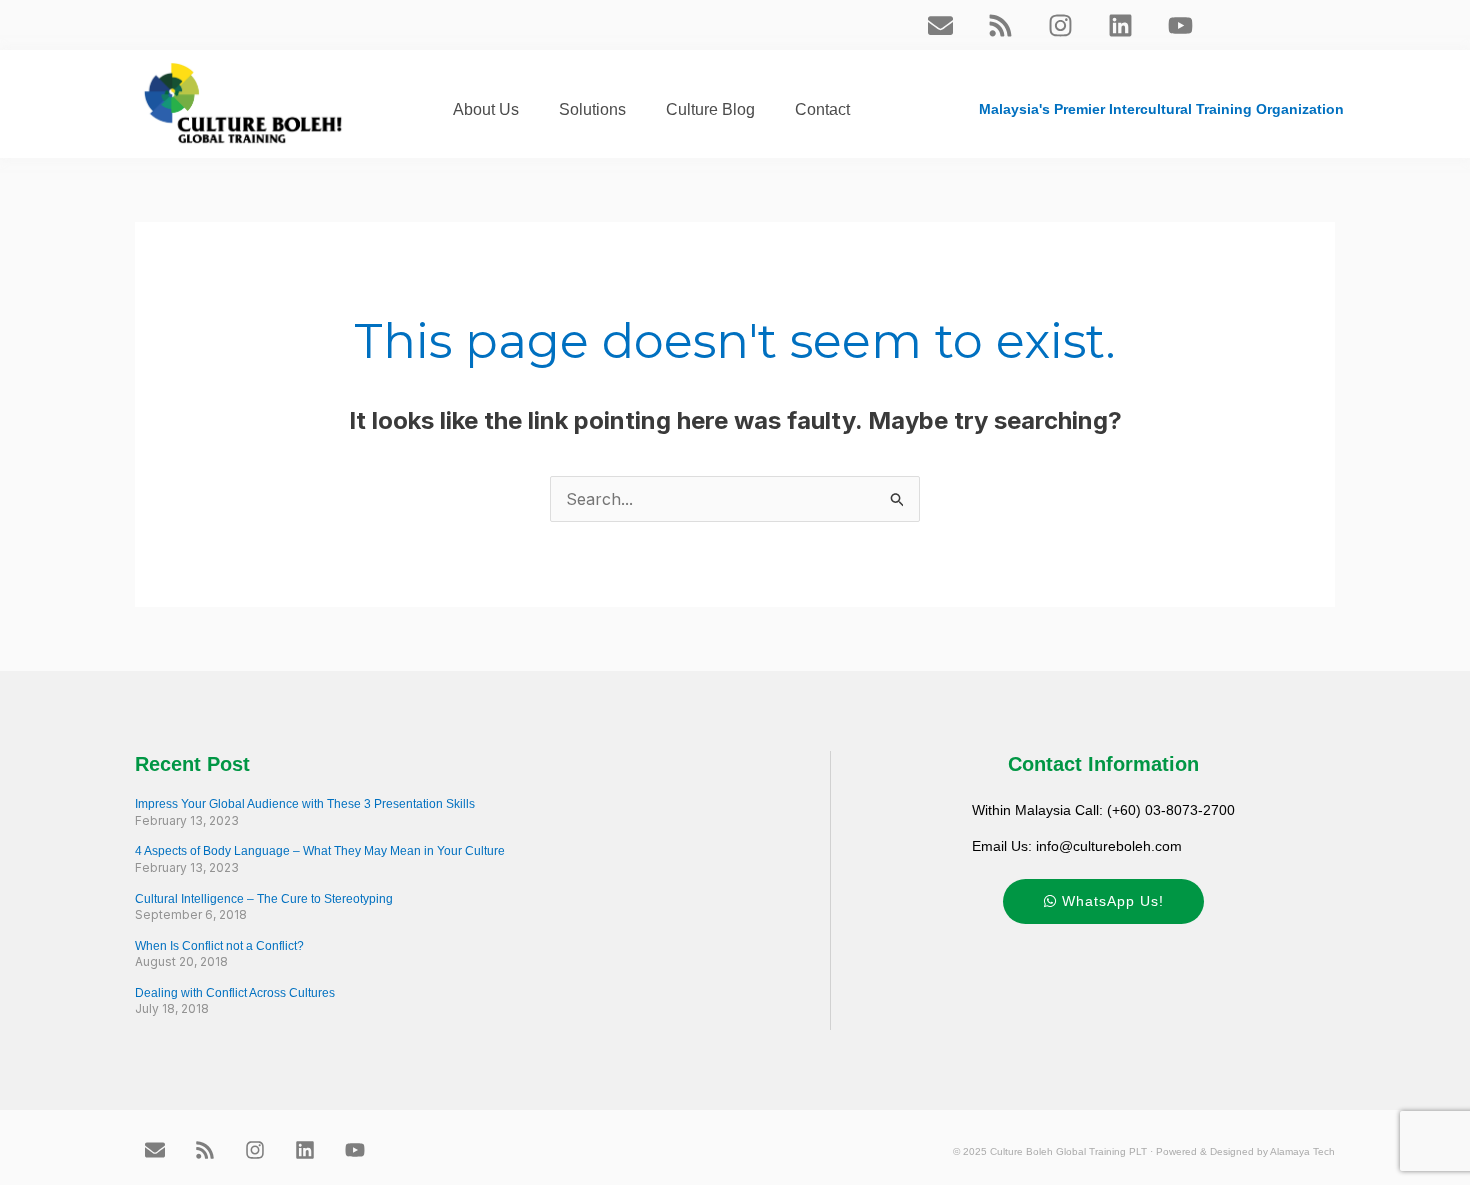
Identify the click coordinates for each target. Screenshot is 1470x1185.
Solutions (592, 109)
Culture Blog (710, 109)
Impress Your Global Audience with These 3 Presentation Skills (305, 804)
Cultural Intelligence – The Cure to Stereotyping (264, 899)
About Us (486, 109)
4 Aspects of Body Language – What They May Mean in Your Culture (320, 851)
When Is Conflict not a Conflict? (219, 946)
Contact (822, 109)
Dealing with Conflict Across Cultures (235, 993)
